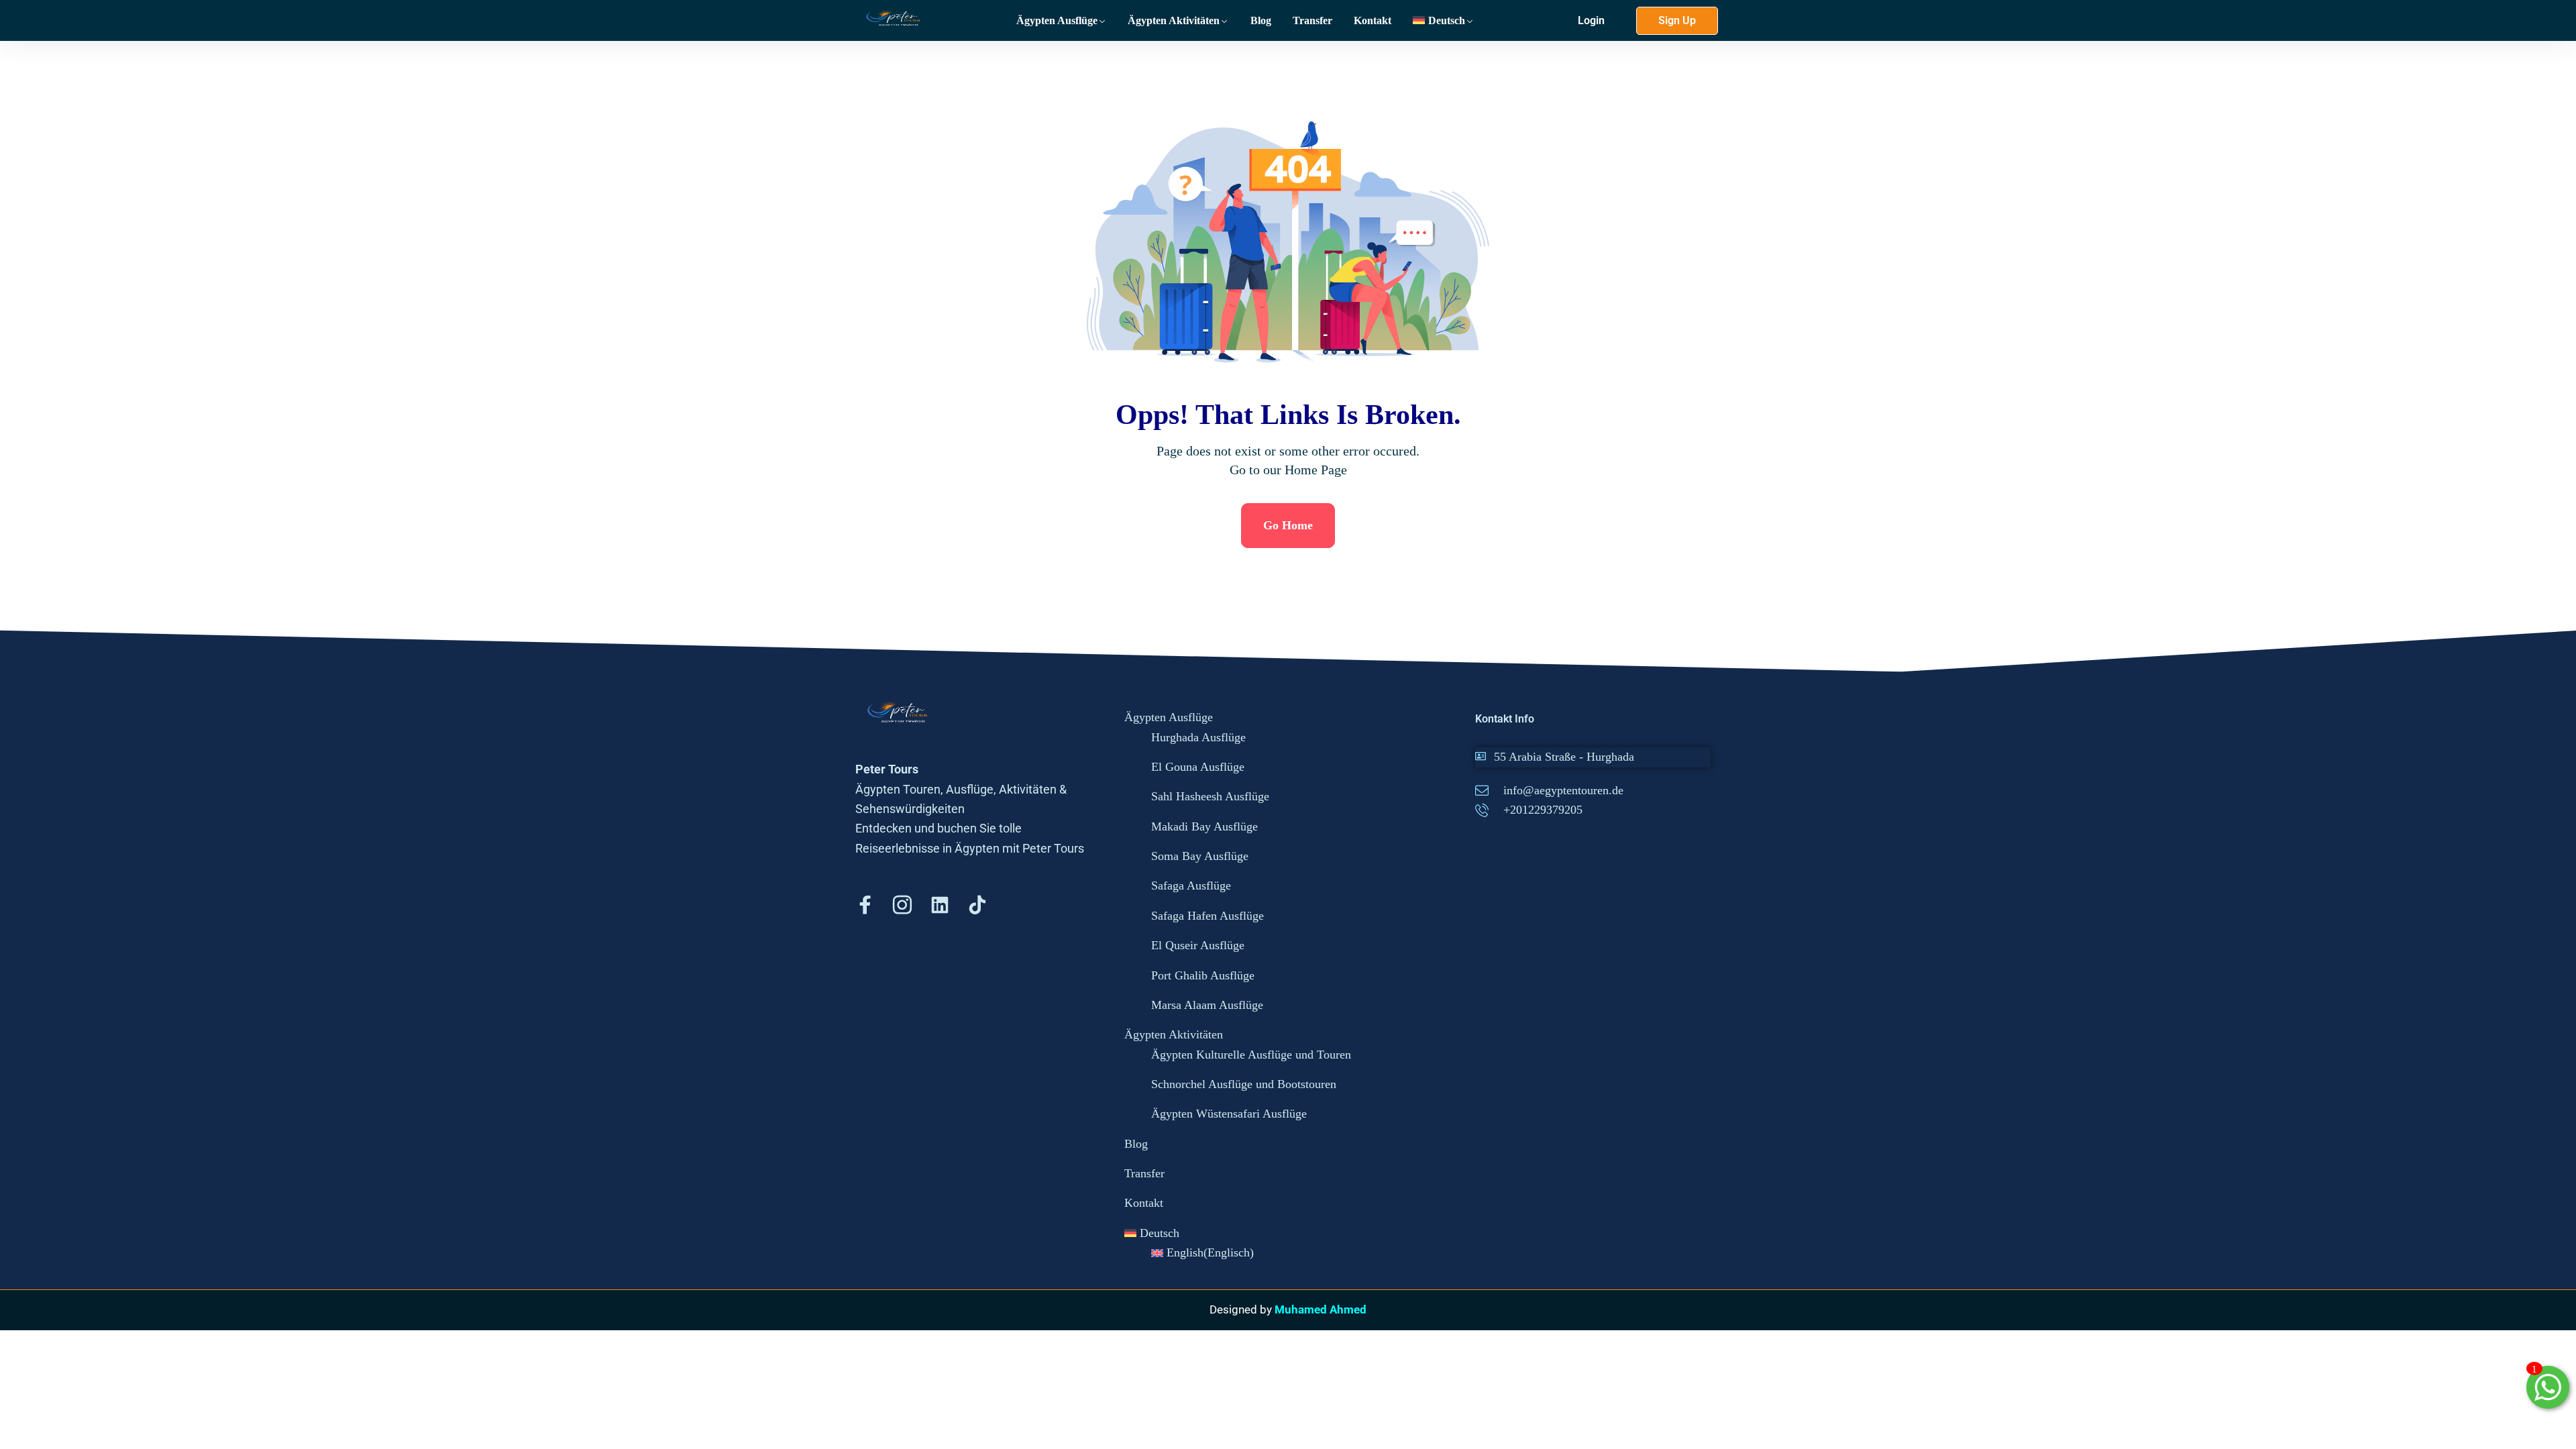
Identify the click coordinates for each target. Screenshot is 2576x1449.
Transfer (1312, 20)
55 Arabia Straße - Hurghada (1564, 757)
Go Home (1288, 525)
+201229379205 (1543, 810)
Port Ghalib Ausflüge (1203, 975)
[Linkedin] (940, 905)
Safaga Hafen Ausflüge (1207, 916)
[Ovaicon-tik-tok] (977, 905)
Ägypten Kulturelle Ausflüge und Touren (1251, 1055)
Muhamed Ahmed (1321, 1309)
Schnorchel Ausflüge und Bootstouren (1244, 1084)
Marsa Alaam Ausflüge (1207, 1005)
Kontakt (1373, 20)
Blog (1261, 20)
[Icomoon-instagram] (902, 905)
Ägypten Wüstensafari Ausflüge (1229, 1114)
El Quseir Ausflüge (1198, 945)
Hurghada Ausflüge (1198, 737)
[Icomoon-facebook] (865, 905)
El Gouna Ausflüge (1198, 767)
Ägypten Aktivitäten (1174, 20)
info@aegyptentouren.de (1563, 790)
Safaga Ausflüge (1191, 885)
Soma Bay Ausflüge (1200, 856)
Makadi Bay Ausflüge (1204, 826)
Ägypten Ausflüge (1057, 20)
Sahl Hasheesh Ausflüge (1210, 796)
